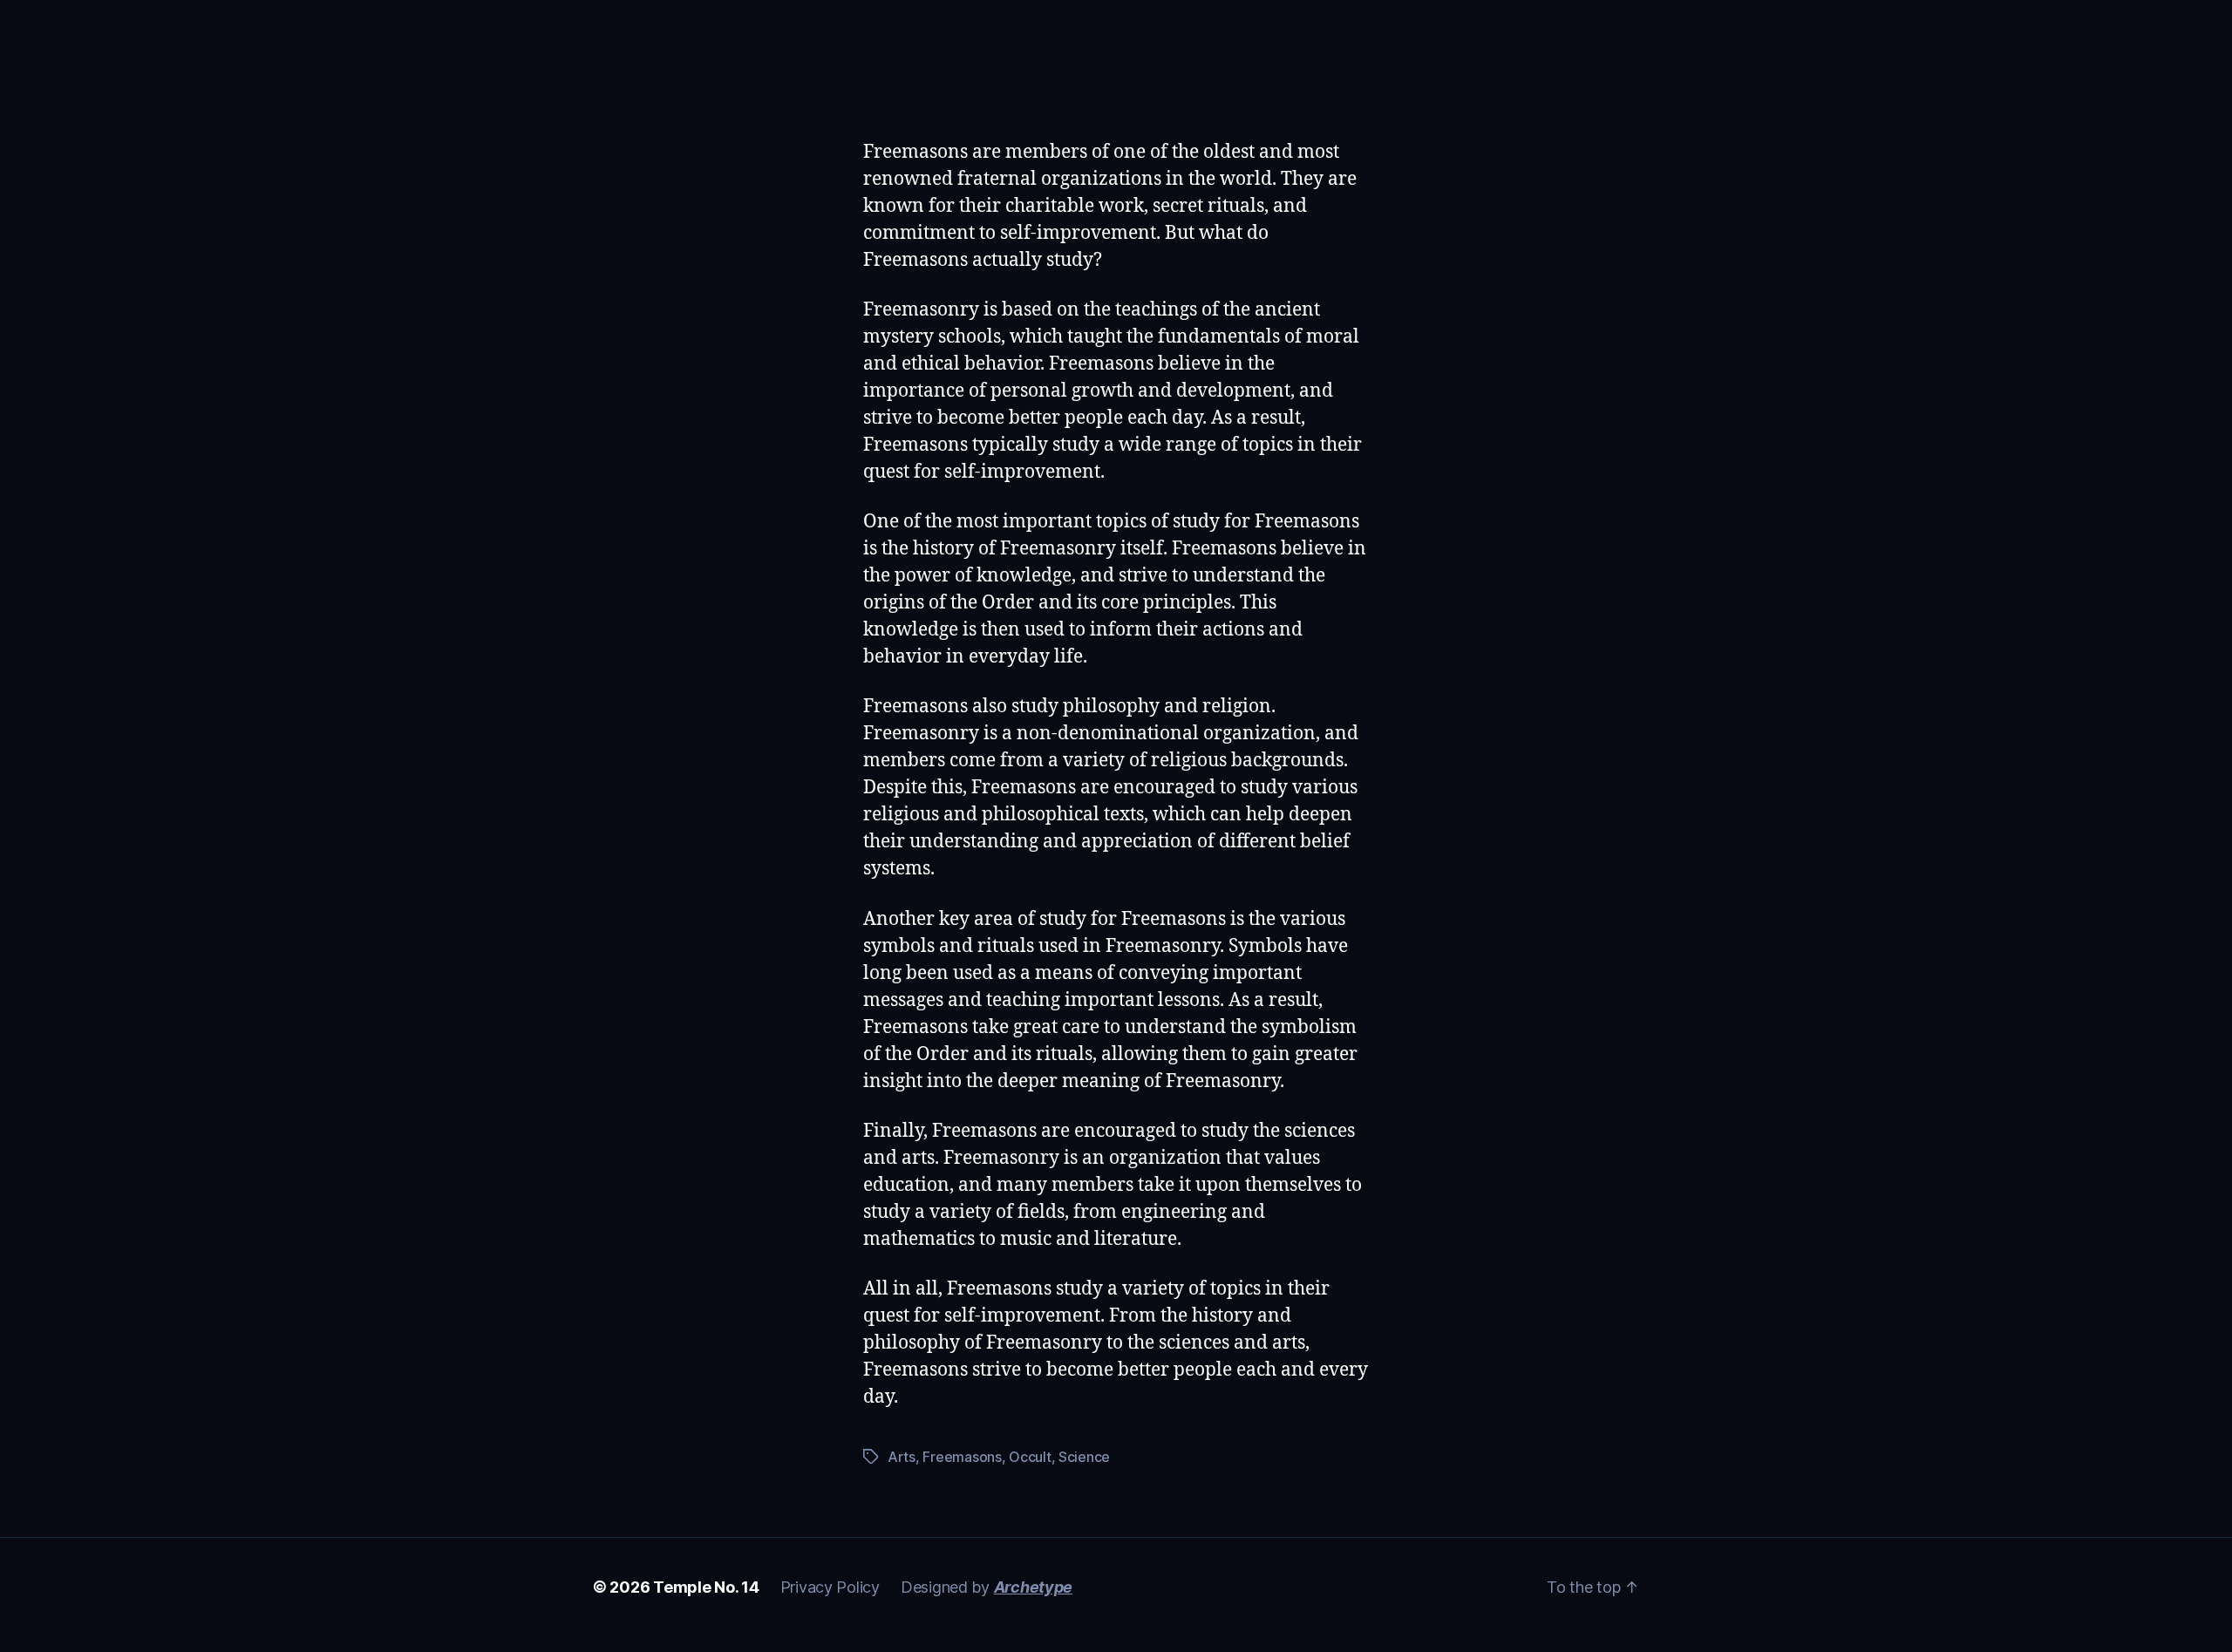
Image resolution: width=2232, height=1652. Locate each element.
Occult (1030, 1457)
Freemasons (962, 1457)
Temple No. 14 (706, 1587)
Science (1084, 1457)
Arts (902, 1457)
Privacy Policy (830, 1587)
